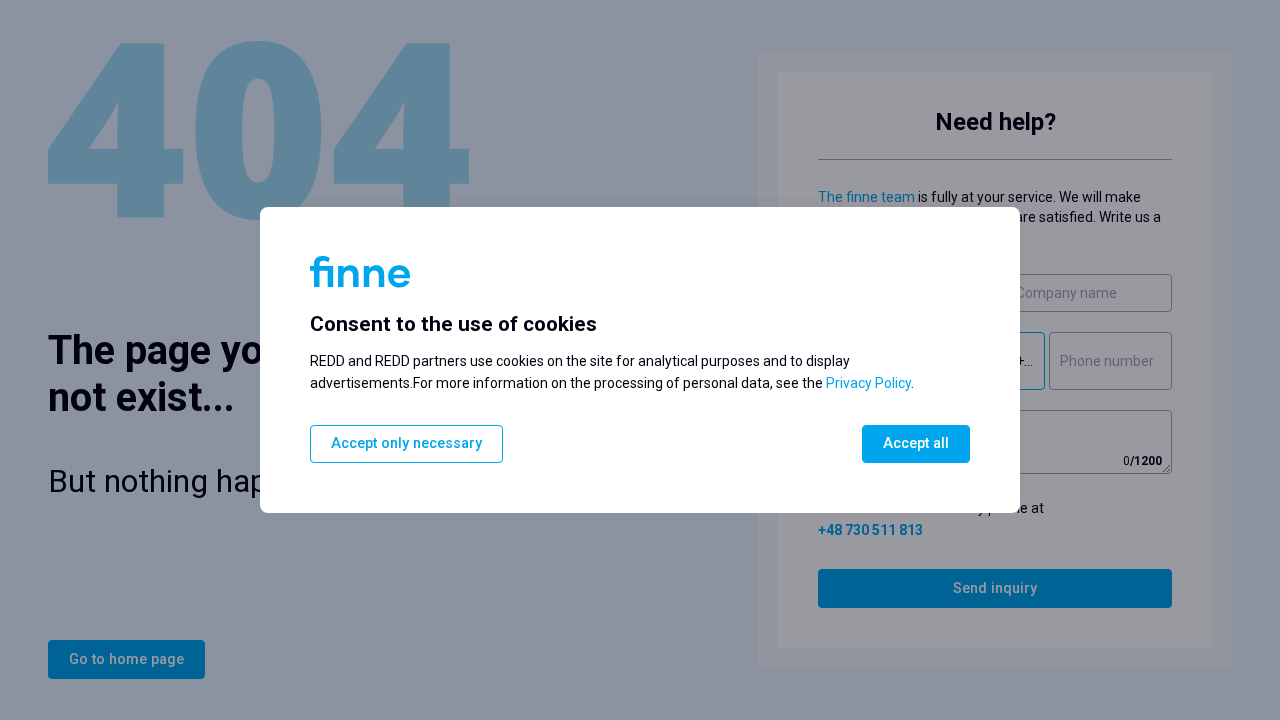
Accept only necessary (406, 443)
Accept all (916, 443)
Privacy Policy (868, 383)
